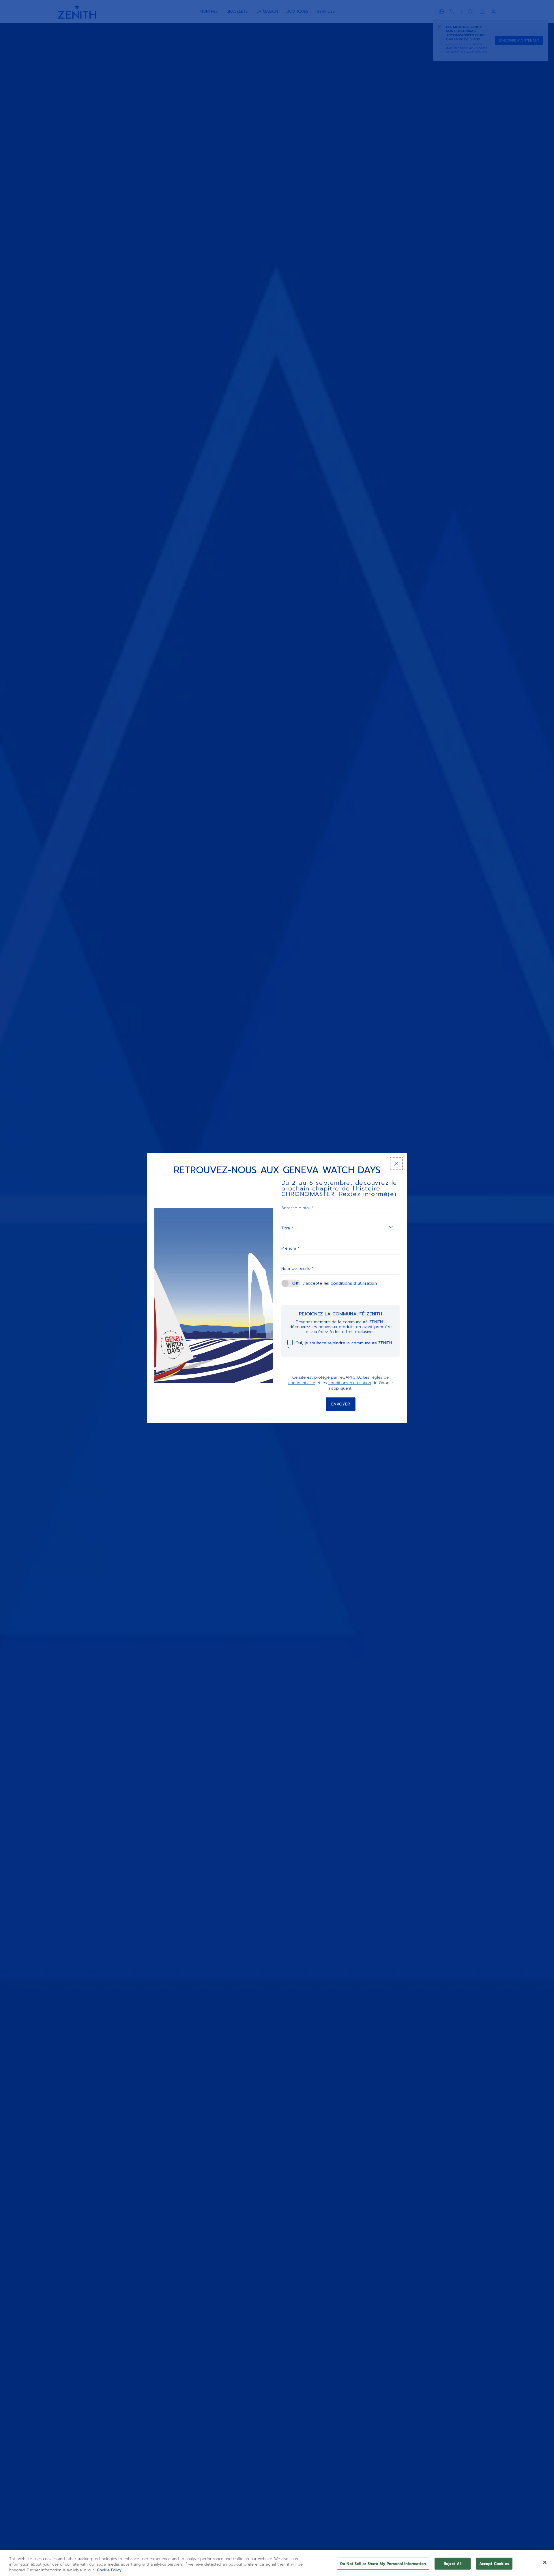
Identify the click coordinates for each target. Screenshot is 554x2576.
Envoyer (341, 1404)
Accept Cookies (494, 2563)
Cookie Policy (109, 2570)
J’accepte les (340, 1283)
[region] (277, 2563)
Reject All (453, 2563)
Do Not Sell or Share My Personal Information (383, 2563)
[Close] (545, 2562)
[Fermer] (396, 1164)
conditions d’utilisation (354, 1283)
